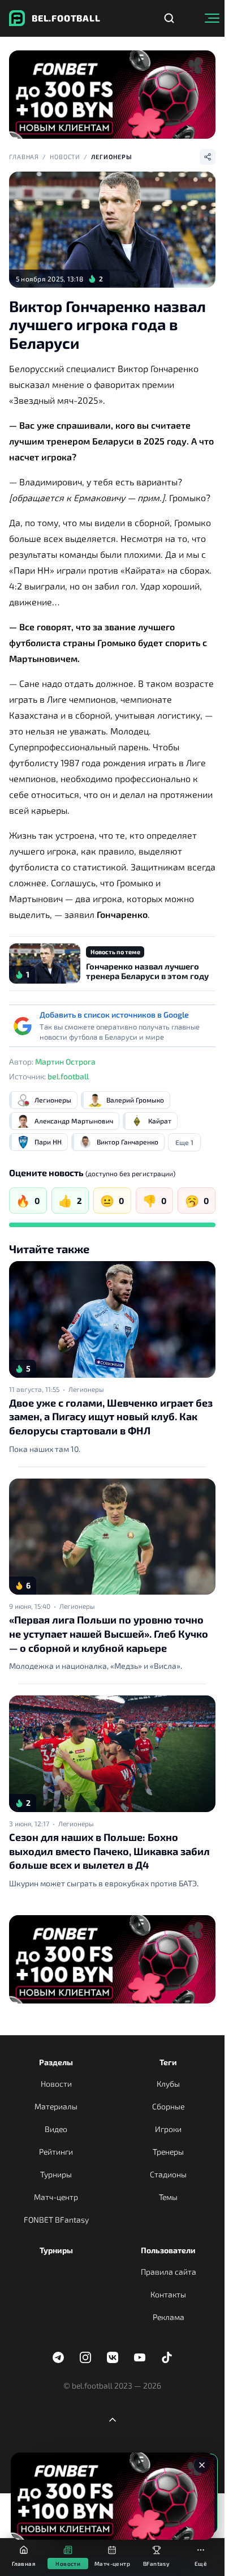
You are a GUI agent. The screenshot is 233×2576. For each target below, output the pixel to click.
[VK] (113, 2357)
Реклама (169, 2317)
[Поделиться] (208, 157)
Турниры (56, 2174)
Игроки (168, 2129)
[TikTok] (167, 2357)
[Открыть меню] (212, 18)
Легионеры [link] (86, 1389)
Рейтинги (56, 2152)
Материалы (56, 2106)
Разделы (56, 2062)
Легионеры (112, 157)
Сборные (168, 2106)
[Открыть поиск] (169, 18)
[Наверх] (113, 2420)
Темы (168, 2197)
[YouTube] (140, 2357)
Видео (56, 2129)
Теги (168, 2062)
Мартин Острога (65, 1061)
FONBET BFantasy (56, 2220)
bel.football (68, 1076)
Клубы (168, 2084)
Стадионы (168, 2174)
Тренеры (168, 2152)
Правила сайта (169, 2272)
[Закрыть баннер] (202, 2465)
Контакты (168, 2294)
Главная (24, 157)
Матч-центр (56, 2197)
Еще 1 (184, 1142)
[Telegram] (58, 2357)
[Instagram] (85, 2357)
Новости (65, 157)
